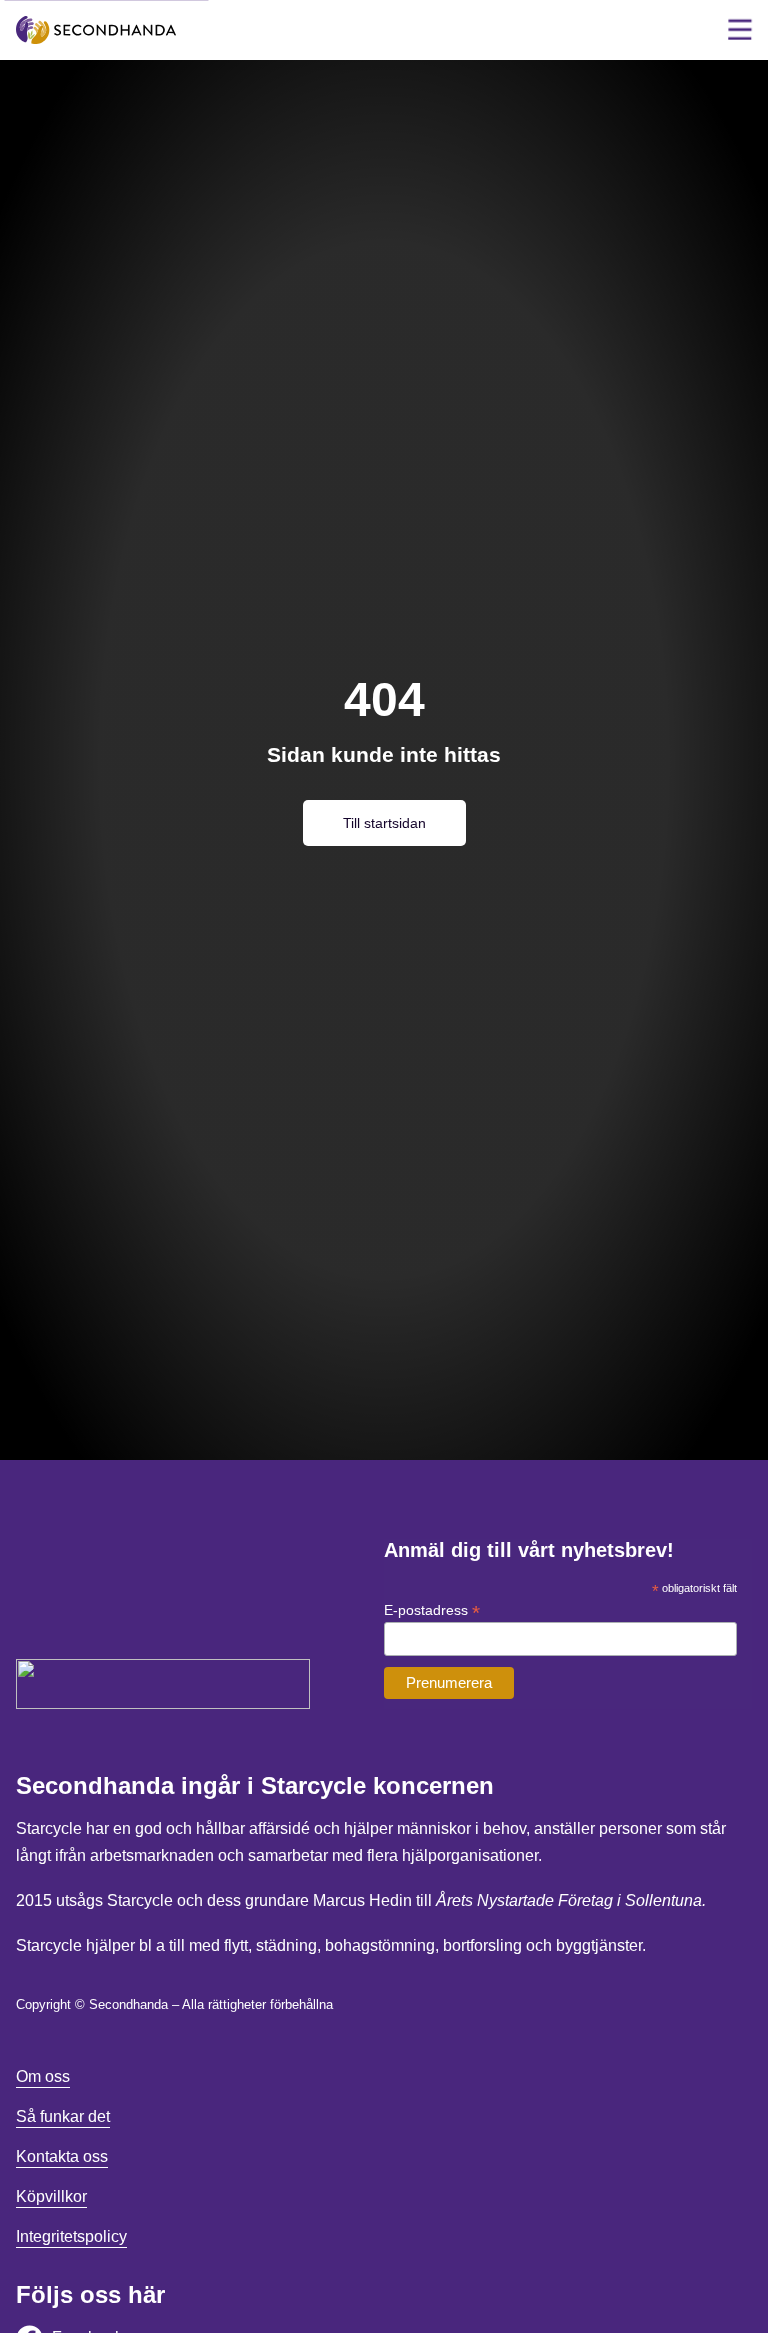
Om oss (43, 2076)
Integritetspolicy (71, 2236)
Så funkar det (63, 2116)
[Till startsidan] (96, 30)
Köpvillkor (51, 2196)
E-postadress (432, 1610)
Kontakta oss (62, 2156)
